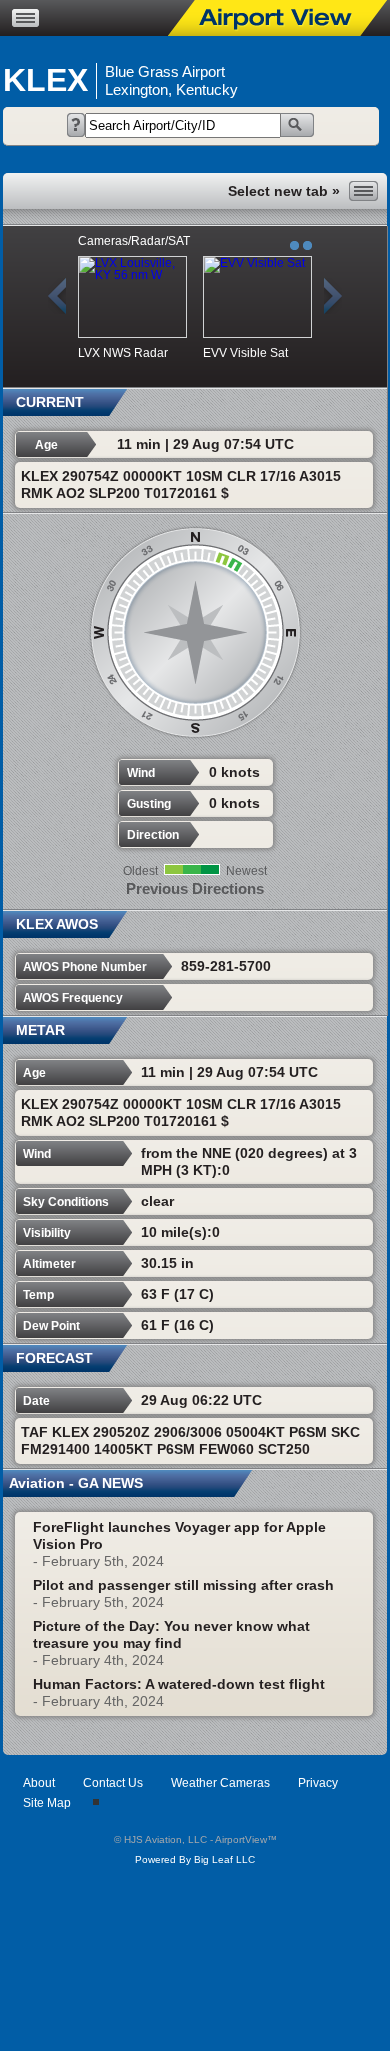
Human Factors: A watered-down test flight (179, 1684)
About (39, 1783)
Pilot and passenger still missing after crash (183, 1585)
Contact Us (113, 1783)
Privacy (318, 1783)
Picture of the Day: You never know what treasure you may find (171, 1634)
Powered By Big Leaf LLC (195, 1859)
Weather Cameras (220, 1783)
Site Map (47, 1803)
